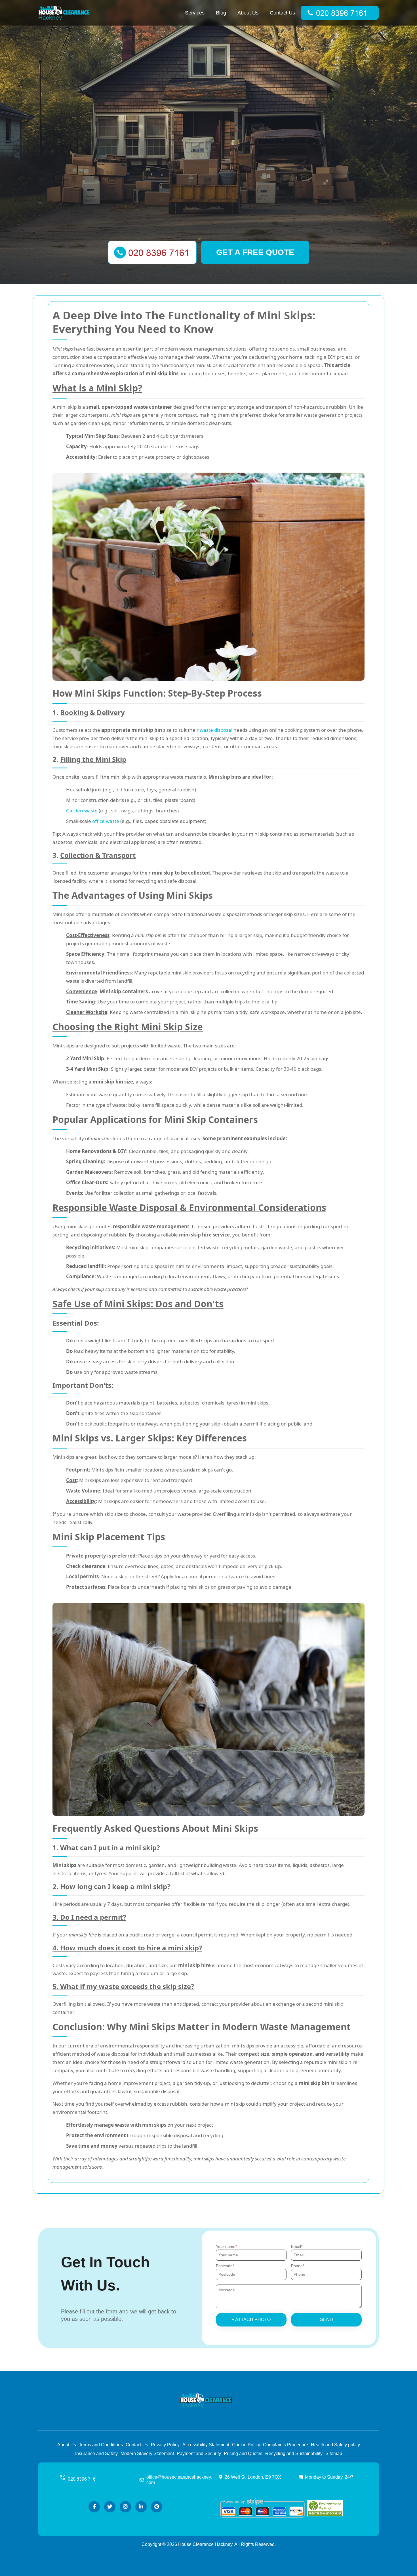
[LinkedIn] (141, 2507)
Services (195, 13)
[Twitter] (110, 2507)
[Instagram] (125, 2507)
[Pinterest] (157, 2507)
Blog (221, 13)
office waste (106, 821)
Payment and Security (199, 2454)
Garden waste (82, 811)
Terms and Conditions (101, 2445)
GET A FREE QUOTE (255, 252)
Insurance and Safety (96, 2454)
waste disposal (216, 730)
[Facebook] (94, 2507)
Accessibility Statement (206, 2445)
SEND (327, 2320)
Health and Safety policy (335, 2445)
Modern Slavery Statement (147, 2454)
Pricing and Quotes (243, 2454)
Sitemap (334, 2454)
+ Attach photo (251, 2320)
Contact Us (282, 13)
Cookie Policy (246, 2445)
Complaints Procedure (286, 2445)
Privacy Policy (165, 2445)
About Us (248, 13)
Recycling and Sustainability (294, 2454)
